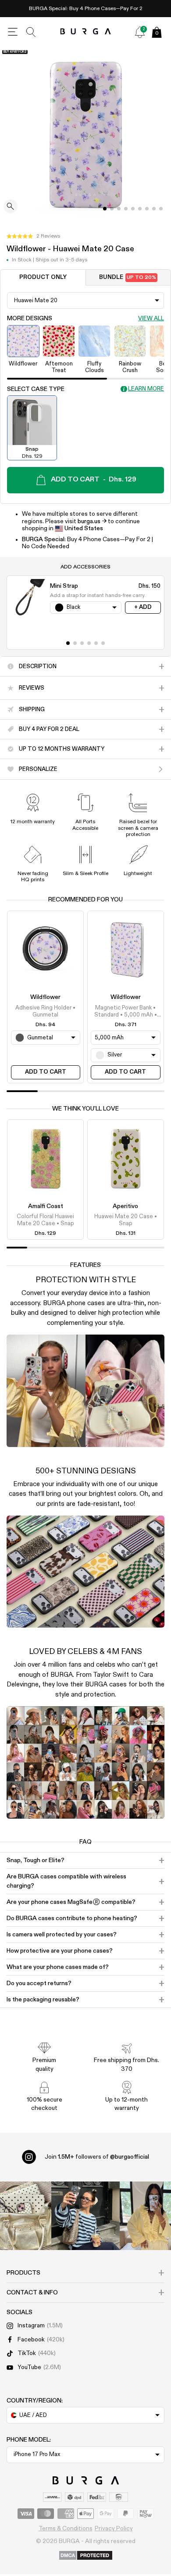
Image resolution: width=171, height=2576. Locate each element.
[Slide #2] (119, 209)
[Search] (31, 32)
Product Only (43, 277)
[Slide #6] (147, 209)
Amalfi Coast (46, 1206)
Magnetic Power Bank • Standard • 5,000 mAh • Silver (126, 1012)
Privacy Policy (114, 2529)
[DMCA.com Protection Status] (86, 2556)
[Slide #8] (161, 209)
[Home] (86, 32)
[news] (140, 32)
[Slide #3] (126, 209)
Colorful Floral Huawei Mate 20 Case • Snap (45, 1220)
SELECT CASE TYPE (36, 389)
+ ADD (143, 607)
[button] (33, 236)
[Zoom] (11, 207)
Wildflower (45, 997)
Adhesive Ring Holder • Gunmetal (45, 1011)
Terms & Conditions (66, 2529)
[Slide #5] (140, 209)
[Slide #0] (105, 209)
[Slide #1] (112, 209)
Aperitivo (125, 1206)
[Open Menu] (13, 32)
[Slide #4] (133, 209)
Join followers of (97, 2157)
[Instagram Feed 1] (85, 2216)
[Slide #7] (154, 209)
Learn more (146, 389)
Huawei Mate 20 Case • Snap (126, 1220)
